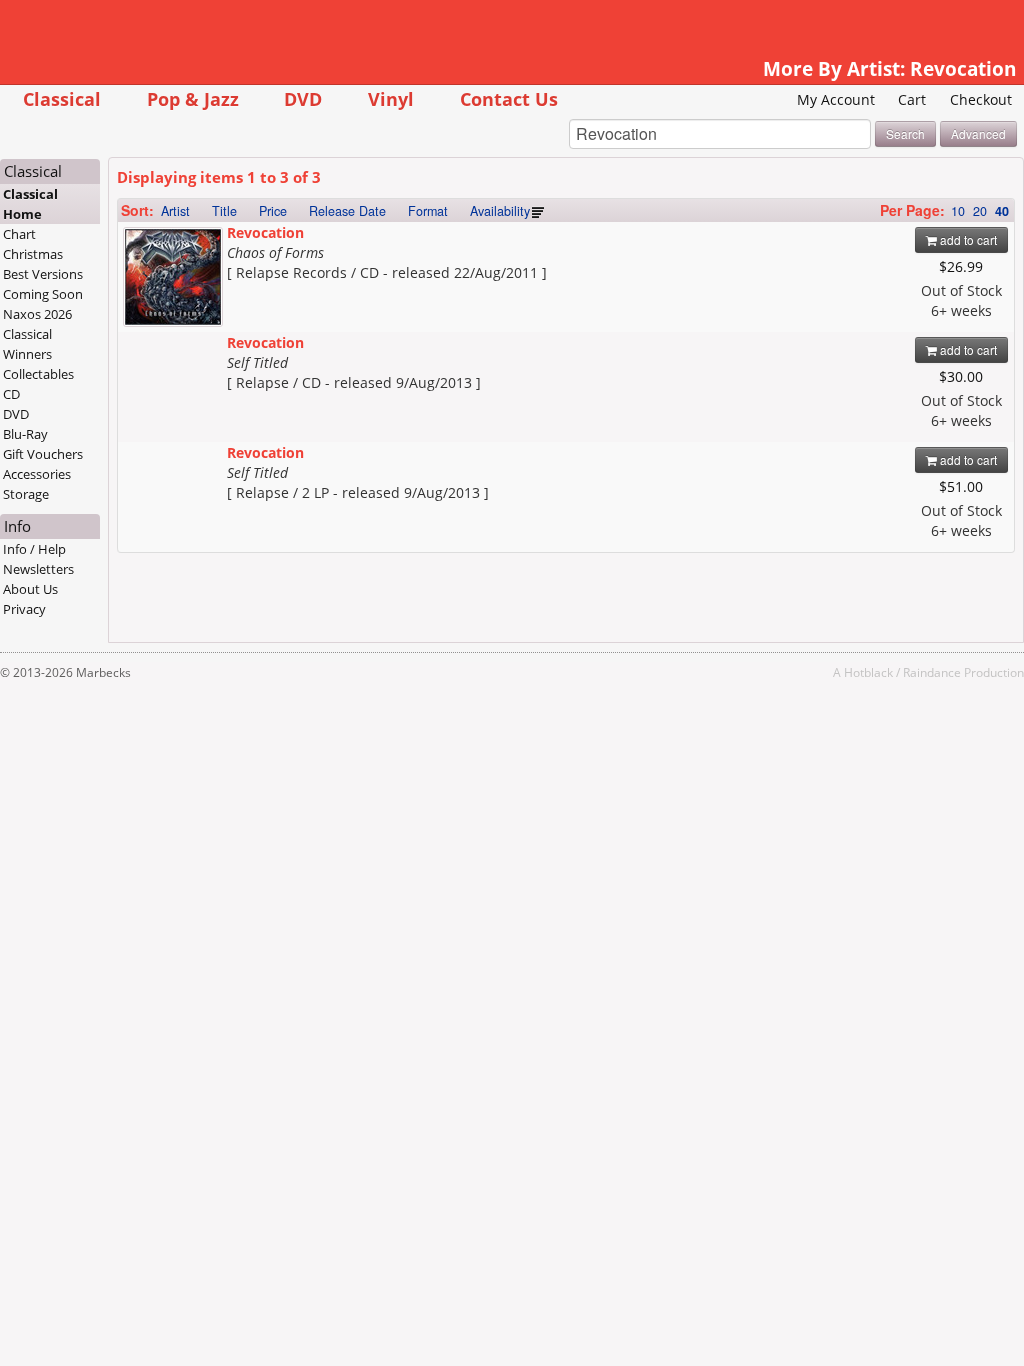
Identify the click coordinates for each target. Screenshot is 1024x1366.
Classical (62, 98)
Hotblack (868, 672)
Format (428, 211)
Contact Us (509, 98)
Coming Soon (43, 294)
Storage (26, 494)
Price (273, 211)
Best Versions (43, 274)
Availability (500, 211)
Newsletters (38, 569)
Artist (175, 211)
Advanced (978, 133)
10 (958, 211)
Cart (912, 99)
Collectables (38, 374)
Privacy (24, 609)
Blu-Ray (25, 434)
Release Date (347, 211)
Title (224, 211)
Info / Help (34, 549)
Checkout (981, 99)
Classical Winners (27, 344)
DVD (303, 98)
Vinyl (391, 98)
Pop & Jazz (193, 98)
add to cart (967, 239)
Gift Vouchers (43, 454)
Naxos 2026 (37, 314)
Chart (19, 234)
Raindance (932, 672)
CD (11, 394)
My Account (836, 99)
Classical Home (30, 204)
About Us (30, 589)
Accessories (37, 474)
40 (1002, 211)
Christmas (33, 254)
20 (980, 211)
